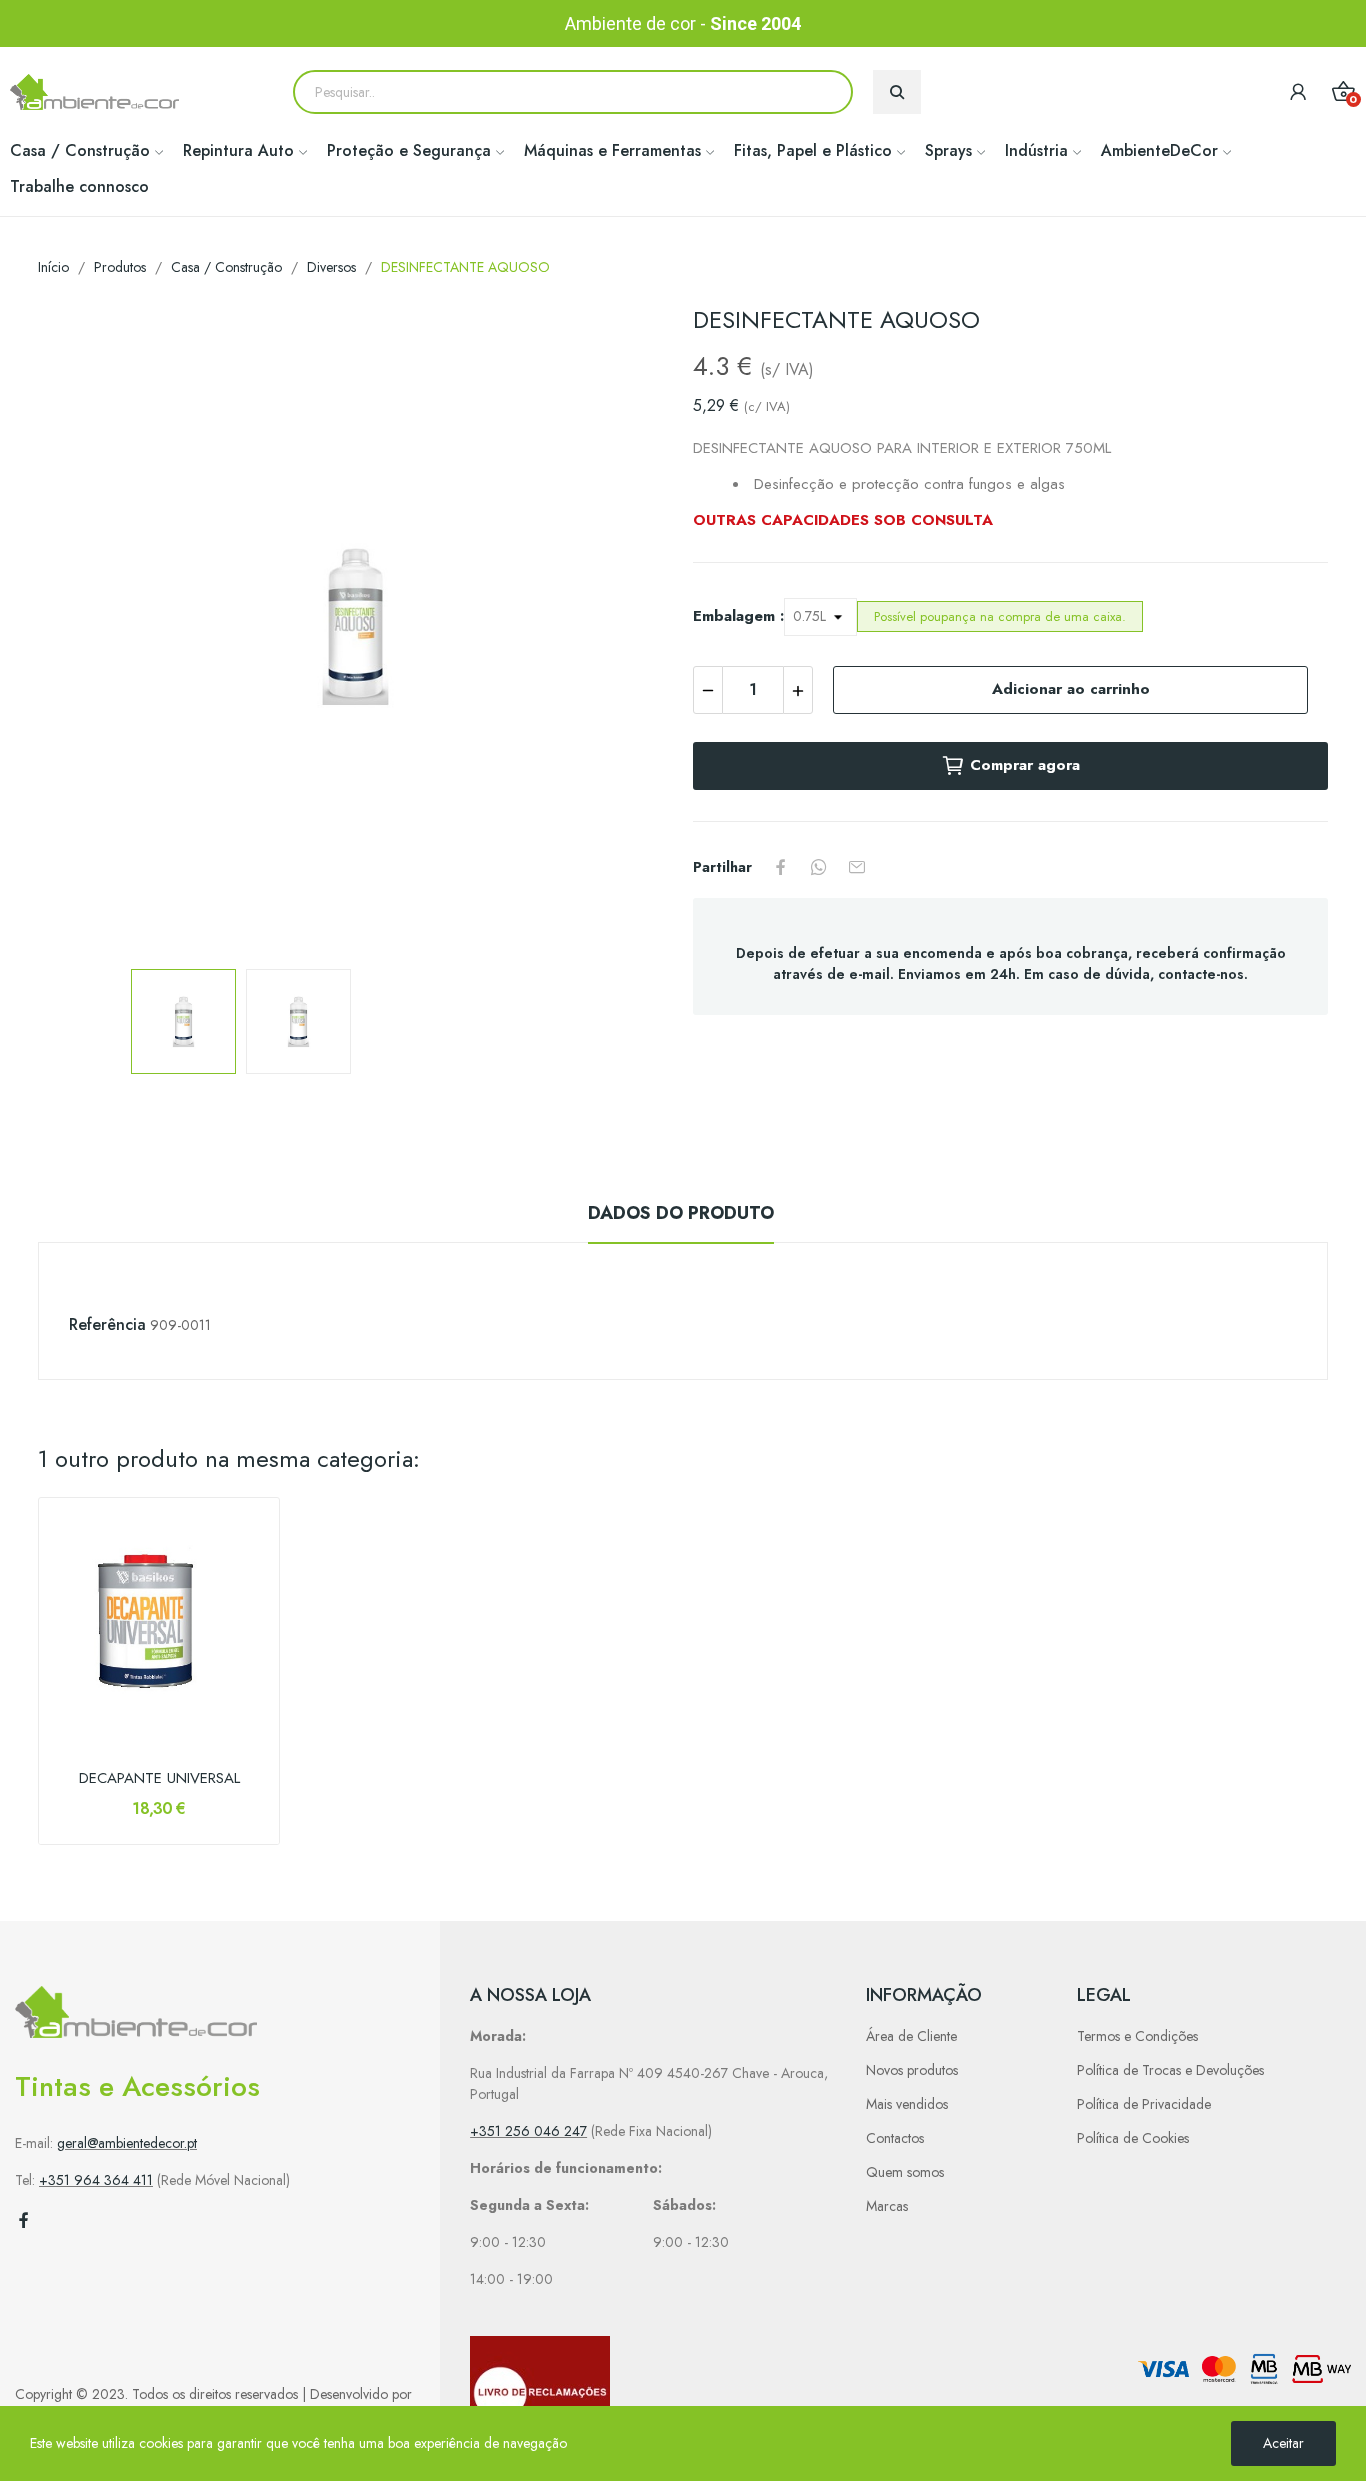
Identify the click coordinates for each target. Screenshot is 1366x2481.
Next (626, 629)
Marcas (887, 2206)
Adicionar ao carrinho (1071, 689)
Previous (85, 629)
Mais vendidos (907, 2104)
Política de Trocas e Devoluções (1170, 2070)
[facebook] (24, 2221)
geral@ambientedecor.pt (127, 2143)
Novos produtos (912, 2070)
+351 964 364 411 (96, 2180)
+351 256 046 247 (528, 2131)
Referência (107, 1324)
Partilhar (781, 867)
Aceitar (1283, 2443)
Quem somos (905, 2172)
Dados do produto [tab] (681, 1213)
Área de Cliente (911, 2036)
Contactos (895, 2138)
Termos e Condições (1137, 2036)
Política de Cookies (1133, 2138)
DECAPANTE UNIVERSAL (159, 1778)
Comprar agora (1025, 765)
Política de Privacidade (1144, 2104)
